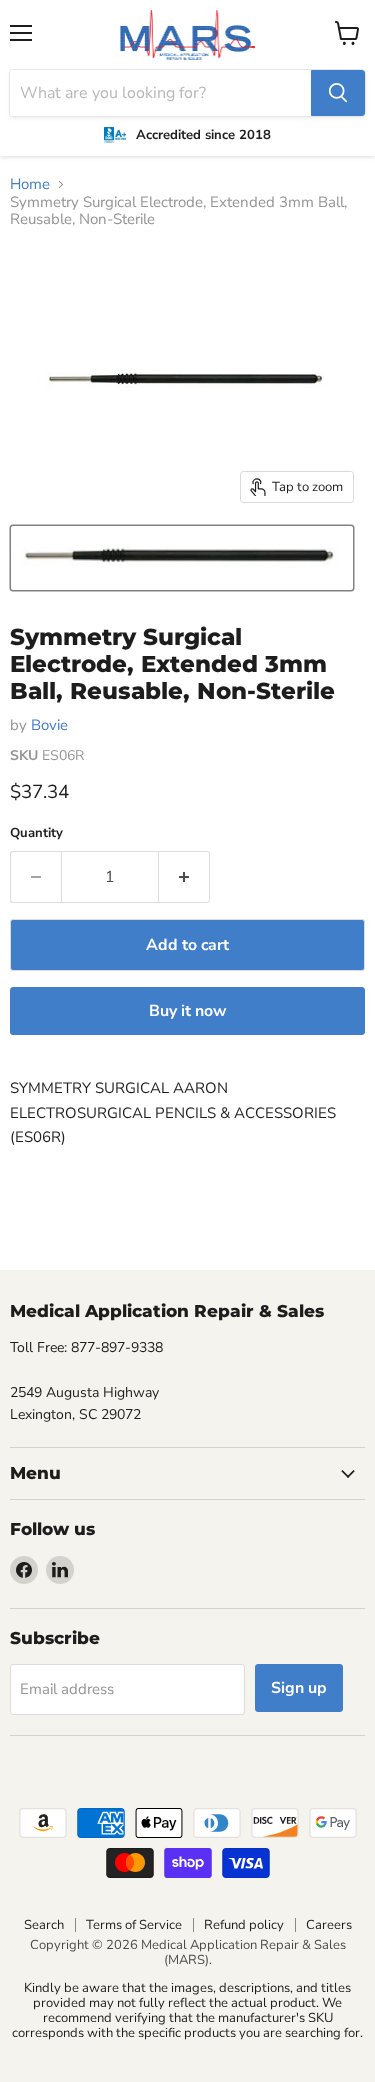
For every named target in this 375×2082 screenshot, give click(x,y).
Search (44, 1925)
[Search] (338, 93)
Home (30, 184)
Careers (329, 1925)
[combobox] (160, 93)
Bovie (49, 725)
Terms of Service (134, 1925)
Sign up (299, 1688)
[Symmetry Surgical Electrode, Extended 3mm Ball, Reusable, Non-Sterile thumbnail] (182, 558)
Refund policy (244, 1925)
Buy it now (188, 1011)
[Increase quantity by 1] (184, 877)
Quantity (36, 833)
